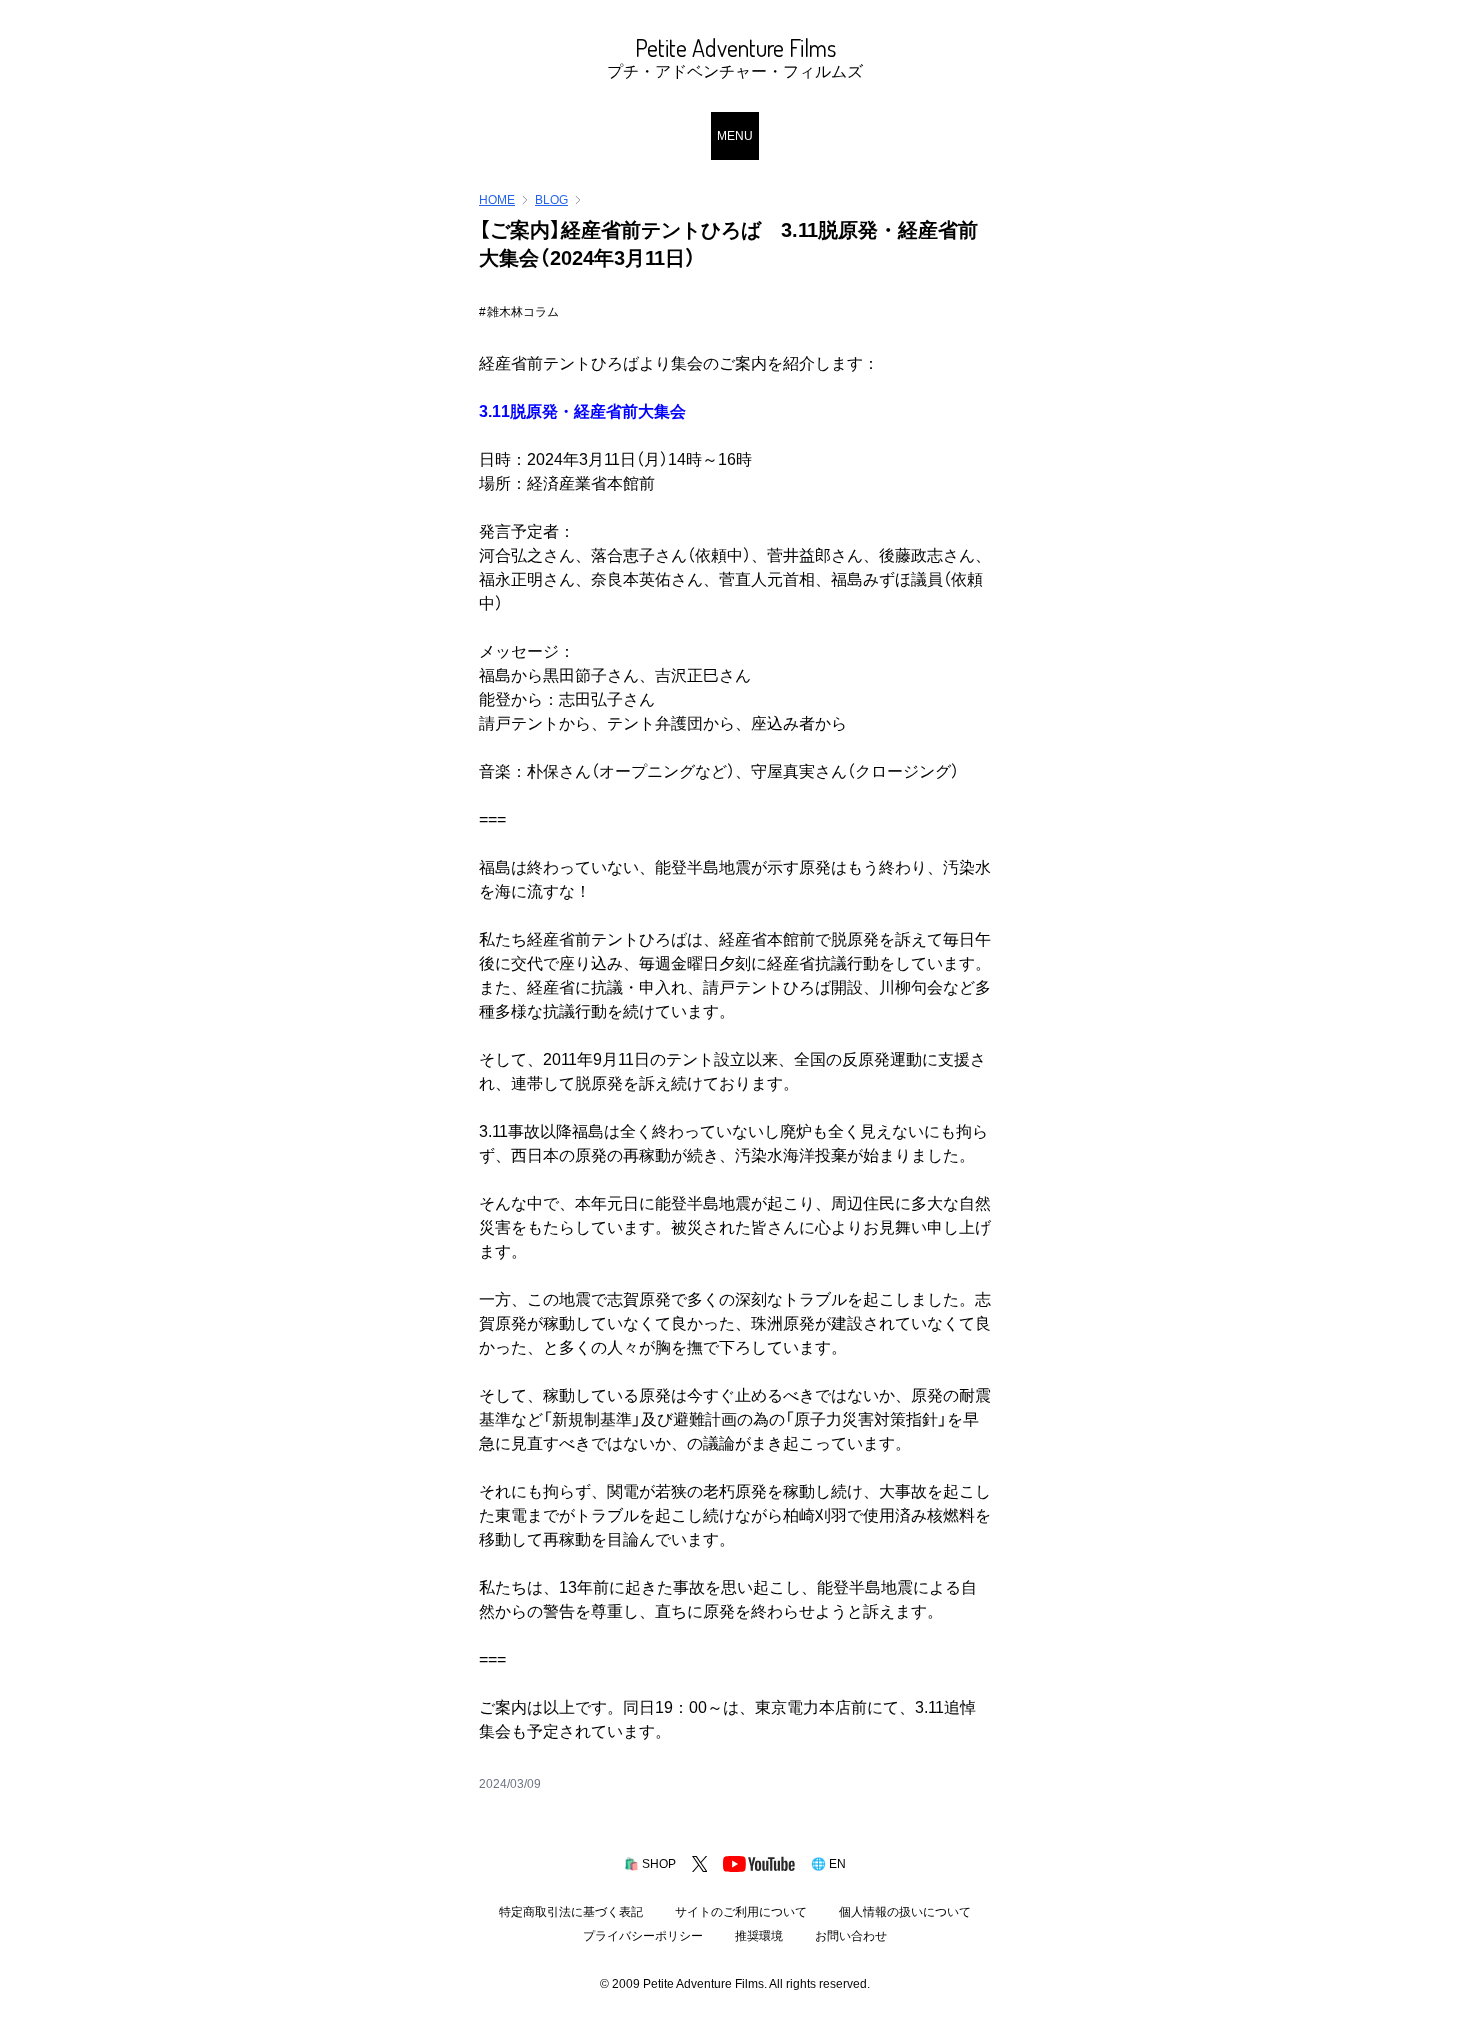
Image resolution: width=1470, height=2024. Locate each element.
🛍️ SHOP (650, 1864)
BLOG (551, 200)
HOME (497, 200)
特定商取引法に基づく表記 (571, 1912)
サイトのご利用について (741, 1912)
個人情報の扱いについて (905, 1912)
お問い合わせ (851, 1936)
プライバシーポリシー (643, 1936)
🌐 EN (828, 1864)
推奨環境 (759, 1936)
